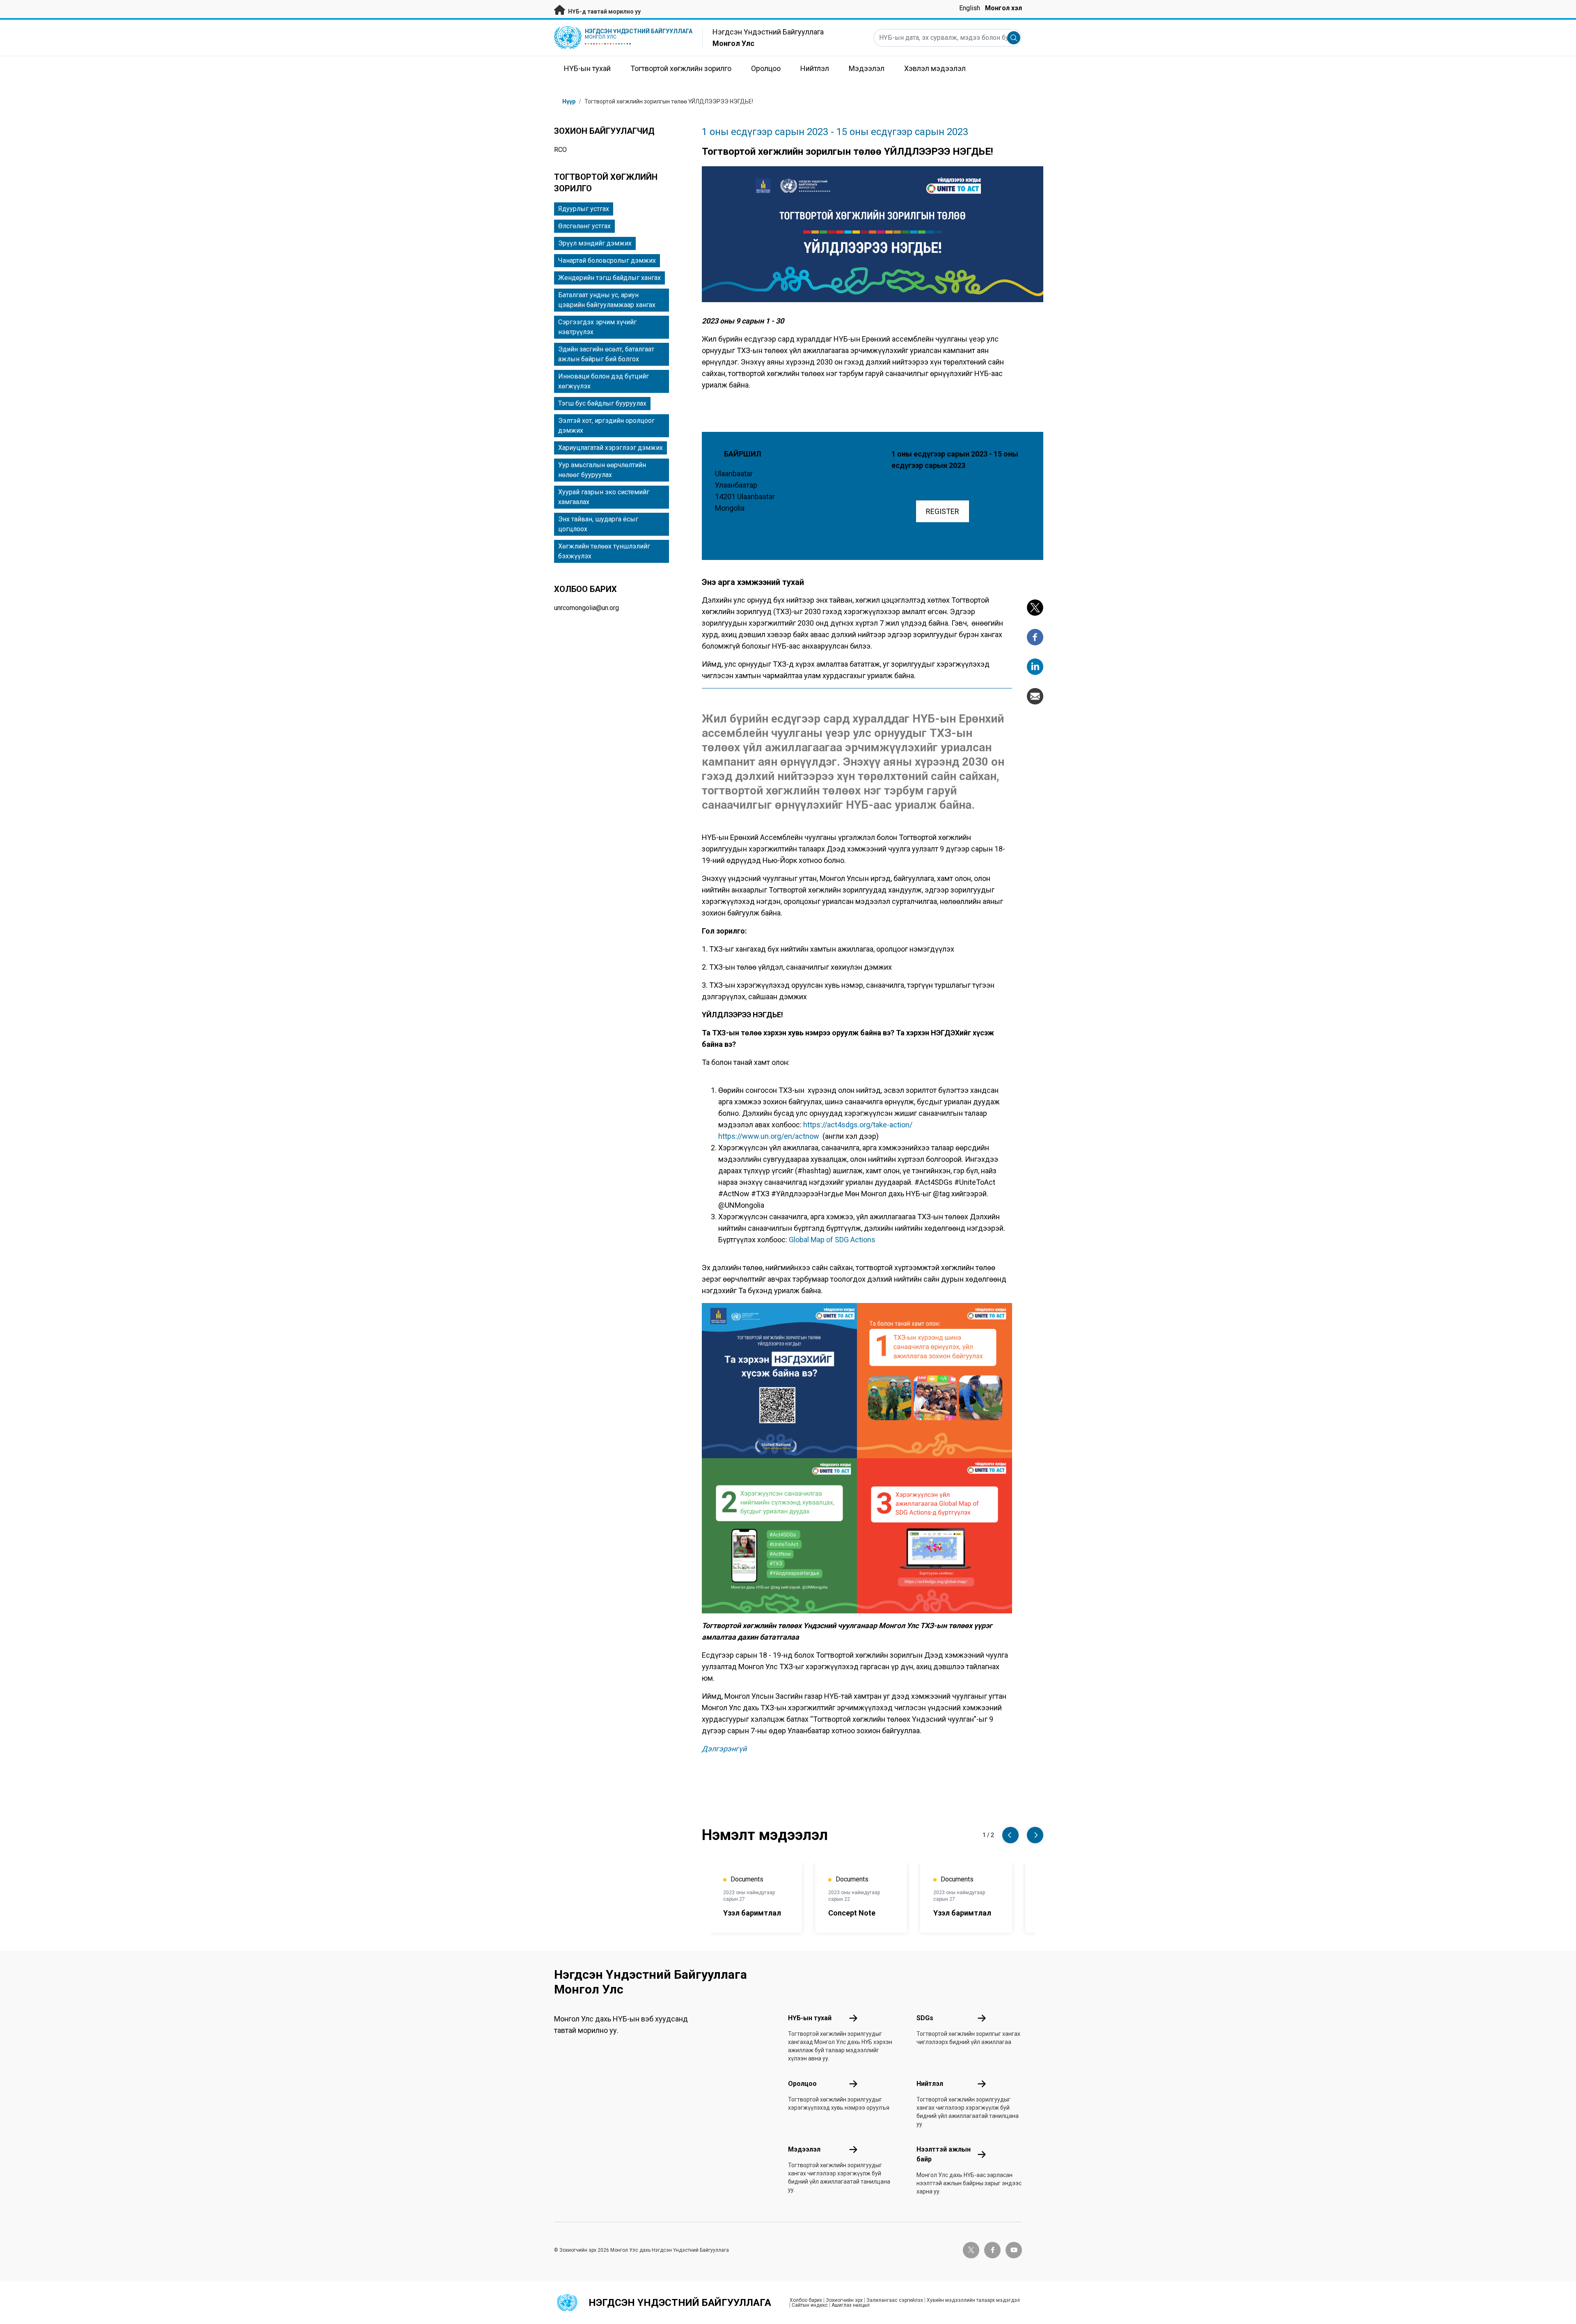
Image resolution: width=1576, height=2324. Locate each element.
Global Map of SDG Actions (832, 1240)
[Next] (1035, 1835)
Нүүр (569, 101)
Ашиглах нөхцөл (851, 2305)
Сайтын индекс (810, 2305)
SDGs (925, 2018)
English (970, 8)
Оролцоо (802, 2084)
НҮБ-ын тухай (810, 2018)
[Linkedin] (1035, 667)
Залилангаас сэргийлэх (895, 2300)
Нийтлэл (930, 2084)
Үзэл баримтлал (752, 1913)
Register (943, 511)
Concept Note (852, 1913)
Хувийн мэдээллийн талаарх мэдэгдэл (973, 2300)
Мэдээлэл (804, 2149)
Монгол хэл (1003, 8)
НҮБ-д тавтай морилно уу (604, 11)
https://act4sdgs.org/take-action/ (858, 1125)
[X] (1035, 608)
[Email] (1035, 696)
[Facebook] (1035, 637)
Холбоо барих (806, 2300)
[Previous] (1010, 1835)
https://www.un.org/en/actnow (769, 1136)
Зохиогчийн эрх (844, 2300)
